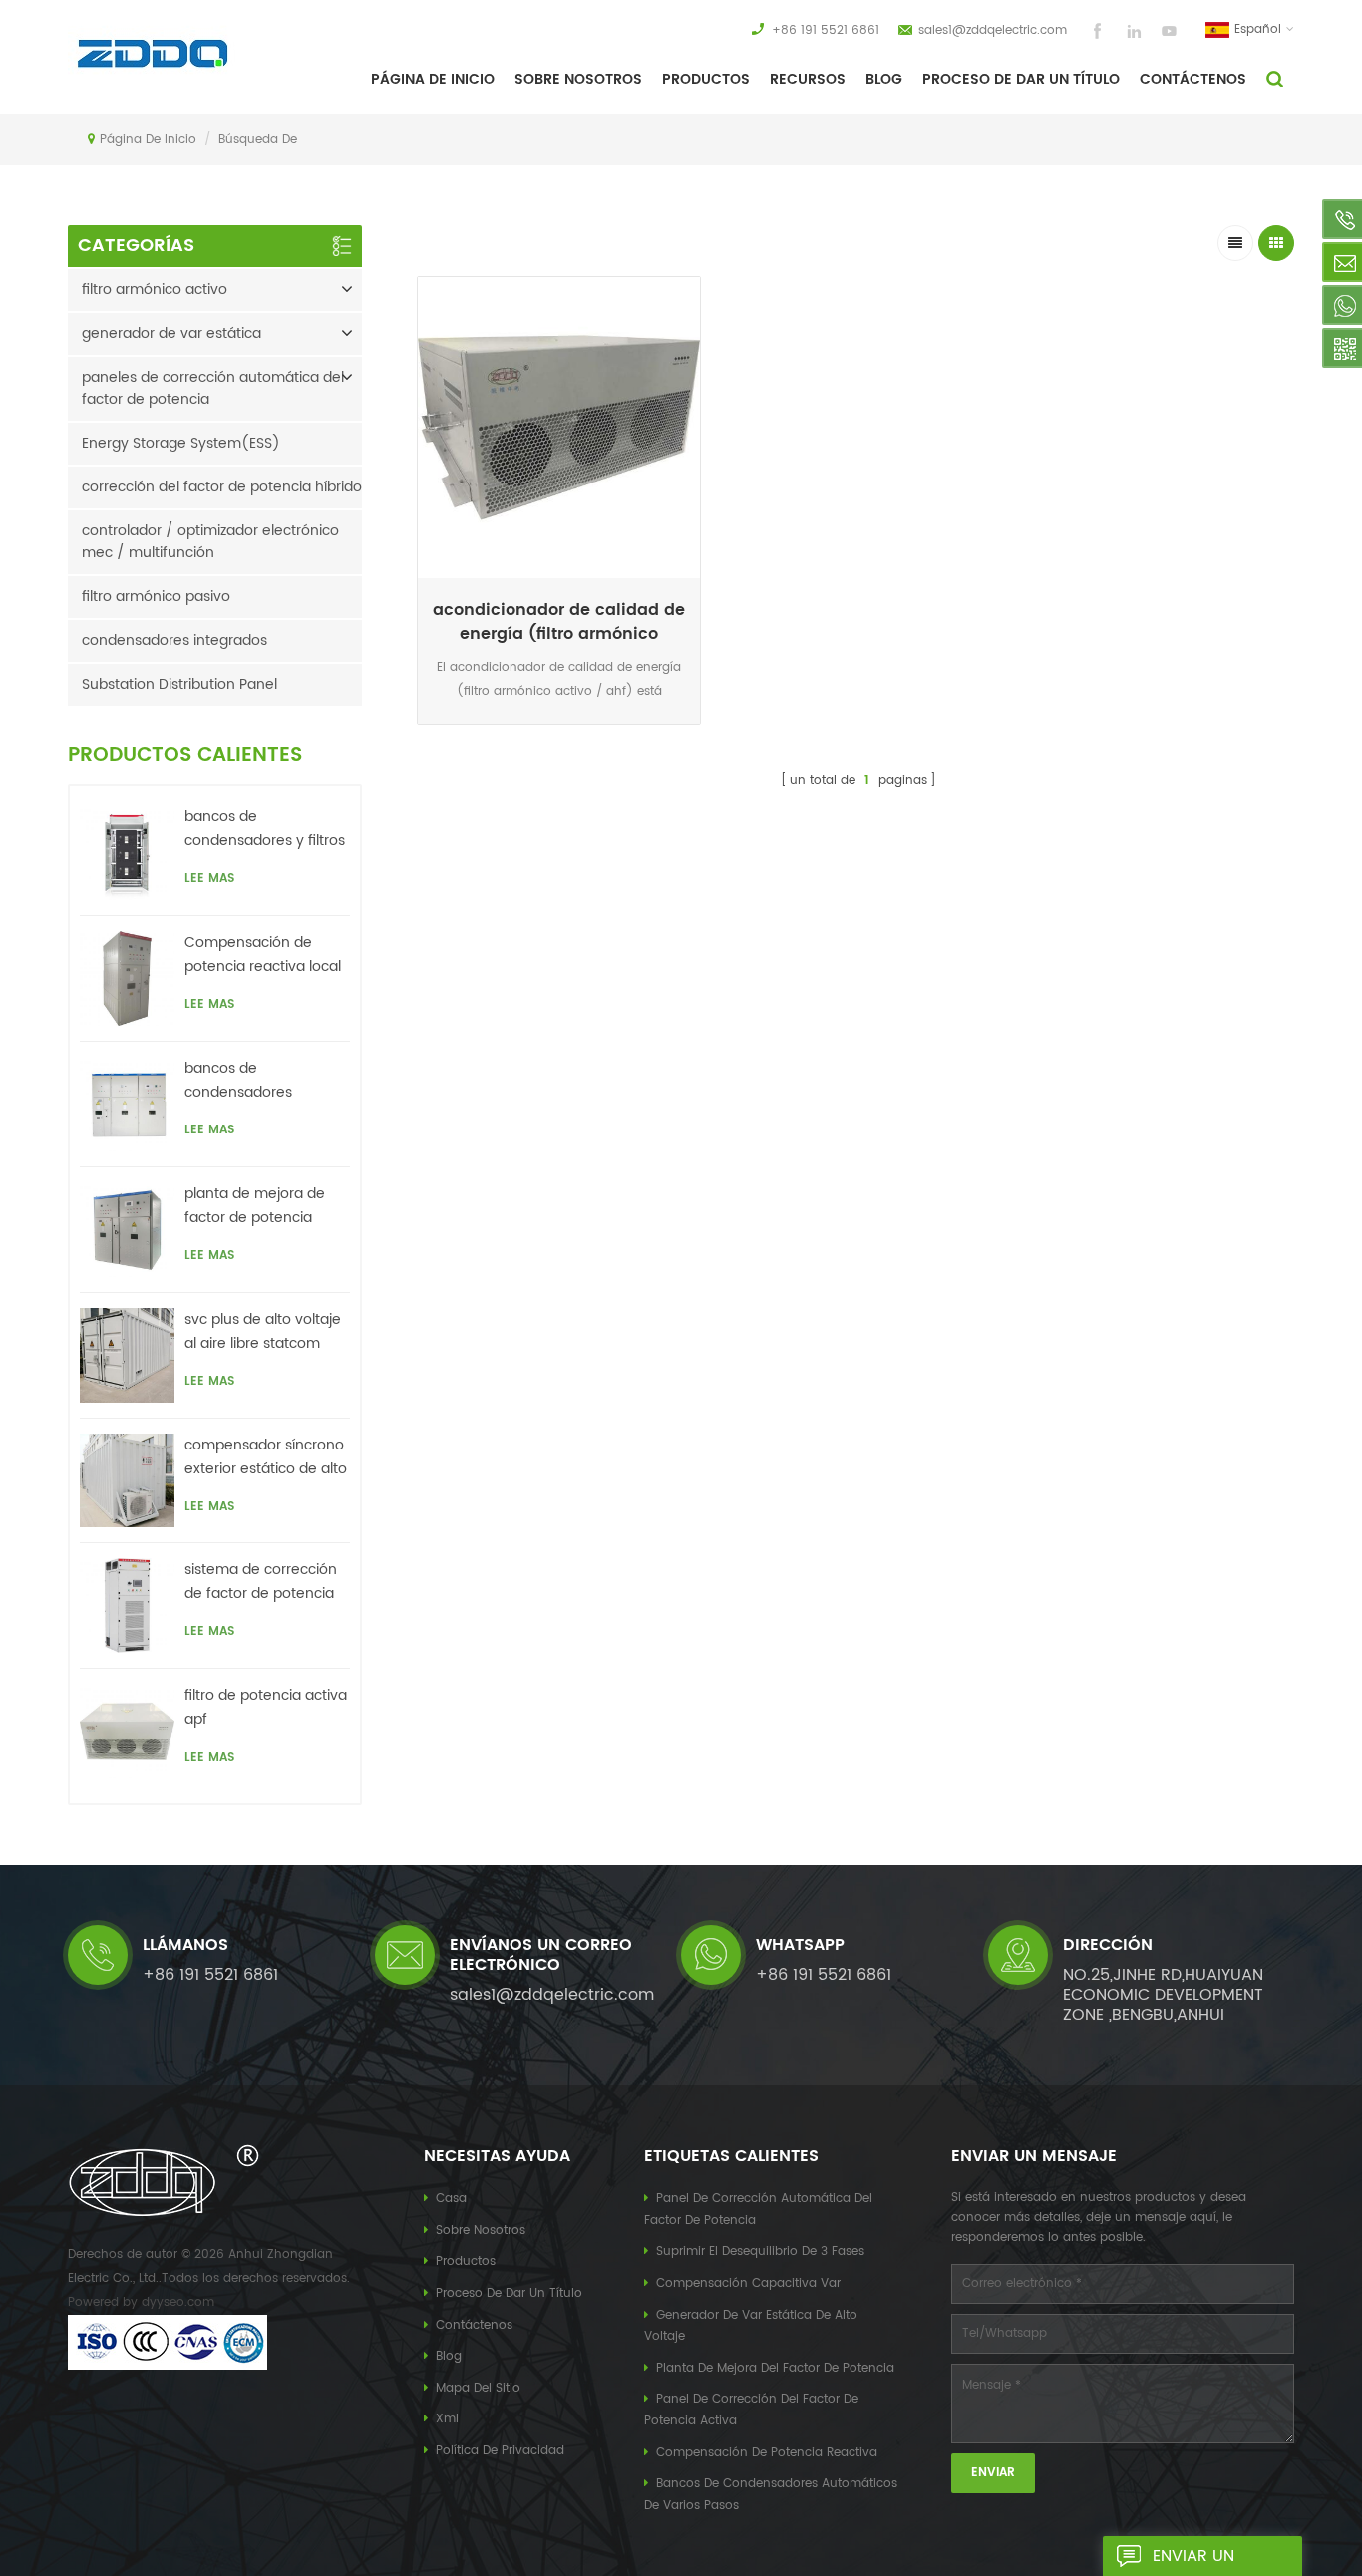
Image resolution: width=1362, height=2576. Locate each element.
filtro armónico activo (155, 290)
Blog (884, 79)
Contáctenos (1193, 79)
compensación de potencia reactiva (767, 2453)
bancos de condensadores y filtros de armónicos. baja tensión (265, 829)
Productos (706, 79)
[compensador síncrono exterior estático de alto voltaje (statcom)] (127, 1481)
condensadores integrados (174, 641)
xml (447, 2419)
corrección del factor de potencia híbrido (222, 487)
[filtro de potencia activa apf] (127, 1731)
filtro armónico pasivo (156, 597)
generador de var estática (171, 333)
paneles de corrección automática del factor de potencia (213, 388)
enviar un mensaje (1193, 2560)
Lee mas (559, 728)
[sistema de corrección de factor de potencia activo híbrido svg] (127, 1606)
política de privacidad (500, 2451)
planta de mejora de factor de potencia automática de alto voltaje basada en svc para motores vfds (260, 1206)
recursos (808, 79)
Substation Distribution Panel (179, 684)
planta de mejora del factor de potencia (775, 2368)
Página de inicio (433, 79)
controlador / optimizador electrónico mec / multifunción (210, 542)
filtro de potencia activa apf (266, 1707)
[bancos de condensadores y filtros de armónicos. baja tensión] (127, 853)
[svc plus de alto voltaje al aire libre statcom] (127, 1355)
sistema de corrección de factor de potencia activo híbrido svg (261, 1582)
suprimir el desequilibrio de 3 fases (760, 2252)
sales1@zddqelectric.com (993, 30)
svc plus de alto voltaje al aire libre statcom (263, 1331)
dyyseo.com (178, 2302)
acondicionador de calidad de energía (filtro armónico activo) (559, 622)
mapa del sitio (478, 2388)
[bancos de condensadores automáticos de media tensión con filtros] (127, 1104)
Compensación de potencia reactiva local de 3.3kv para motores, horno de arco (263, 955)
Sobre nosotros (481, 2231)
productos (466, 2261)
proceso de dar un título (1021, 79)
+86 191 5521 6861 (826, 30)
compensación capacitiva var (748, 2283)
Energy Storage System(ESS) (181, 443)
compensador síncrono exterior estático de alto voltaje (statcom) (266, 1457)
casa (451, 2199)
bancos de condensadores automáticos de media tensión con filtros (263, 1081)
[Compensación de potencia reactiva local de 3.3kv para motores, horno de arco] (127, 978)
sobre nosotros (578, 79)
